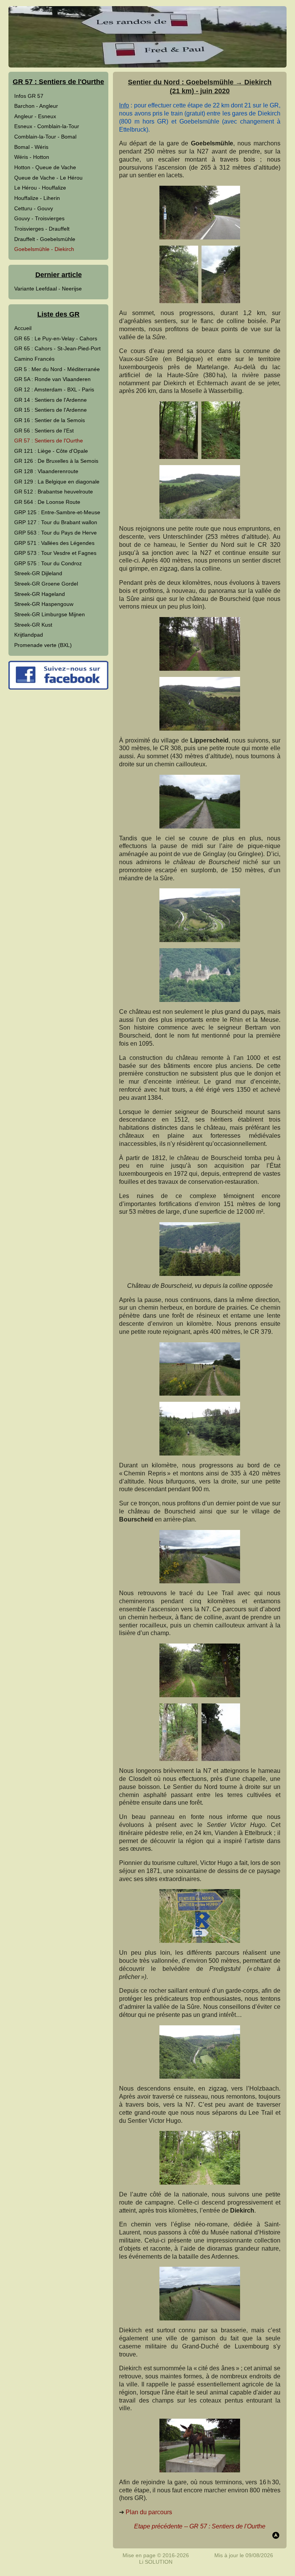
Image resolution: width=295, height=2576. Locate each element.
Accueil (23, 328)
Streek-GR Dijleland (38, 573)
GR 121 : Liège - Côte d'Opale (51, 451)
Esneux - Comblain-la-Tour (47, 126)
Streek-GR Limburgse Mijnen (50, 614)
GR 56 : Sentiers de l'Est (44, 431)
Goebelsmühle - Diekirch (44, 249)
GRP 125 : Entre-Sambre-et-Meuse (57, 512)
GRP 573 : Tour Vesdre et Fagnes (55, 553)
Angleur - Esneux (35, 116)
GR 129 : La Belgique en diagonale (57, 482)
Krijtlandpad (29, 635)
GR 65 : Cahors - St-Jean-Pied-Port (57, 348)
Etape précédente (158, 2526)
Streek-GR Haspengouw (44, 604)
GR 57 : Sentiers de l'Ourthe (49, 441)
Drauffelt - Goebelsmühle (45, 239)
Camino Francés (34, 359)
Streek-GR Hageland (40, 594)
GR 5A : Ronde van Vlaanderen (52, 379)
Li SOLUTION (156, 2562)
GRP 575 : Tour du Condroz (48, 563)
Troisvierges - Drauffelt (42, 229)
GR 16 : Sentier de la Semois (50, 420)
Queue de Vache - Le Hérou (48, 178)
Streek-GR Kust (33, 625)
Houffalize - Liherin (37, 198)
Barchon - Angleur (36, 106)
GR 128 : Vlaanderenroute (46, 471)
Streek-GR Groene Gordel (46, 584)
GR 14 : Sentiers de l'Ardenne (51, 400)
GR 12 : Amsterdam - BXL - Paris (54, 389)
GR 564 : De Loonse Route (47, 502)
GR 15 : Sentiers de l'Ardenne (51, 410)
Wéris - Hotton (32, 157)
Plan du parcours (149, 2512)
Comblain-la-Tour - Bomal (45, 137)
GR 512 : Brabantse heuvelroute (54, 492)
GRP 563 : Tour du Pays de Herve (56, 533)
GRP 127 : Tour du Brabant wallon (56, 522)
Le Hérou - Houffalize (40, 188)
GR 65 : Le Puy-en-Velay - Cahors (56, 338)
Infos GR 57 (29, 96)
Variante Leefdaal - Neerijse (48, 289)
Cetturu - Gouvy (34, 208)
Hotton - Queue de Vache (45, 167)
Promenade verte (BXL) (43, 645)
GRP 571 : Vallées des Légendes (54, 543)
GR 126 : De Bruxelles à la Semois (56, 461)
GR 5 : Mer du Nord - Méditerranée (57, 369)
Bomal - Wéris (31, 147)
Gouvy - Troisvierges (39, 218)
